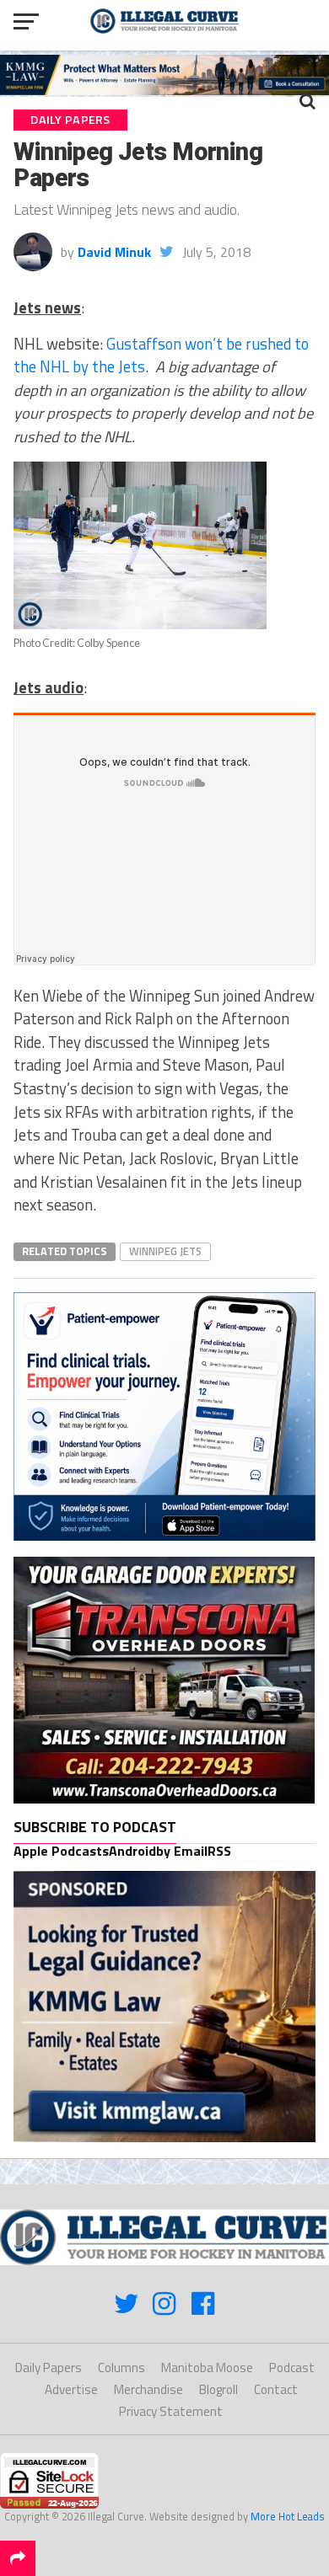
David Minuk (114, 252)
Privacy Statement (171, 2411)
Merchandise (148, 2389)
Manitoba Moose (207, 2368)
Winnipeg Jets (165, 1251)
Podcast (292, 2368)
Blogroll (218, 2389)
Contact (276, 2389)
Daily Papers (49, 2368)
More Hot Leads (288, 2516)
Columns (121, 2368)
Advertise (71, 2389)
